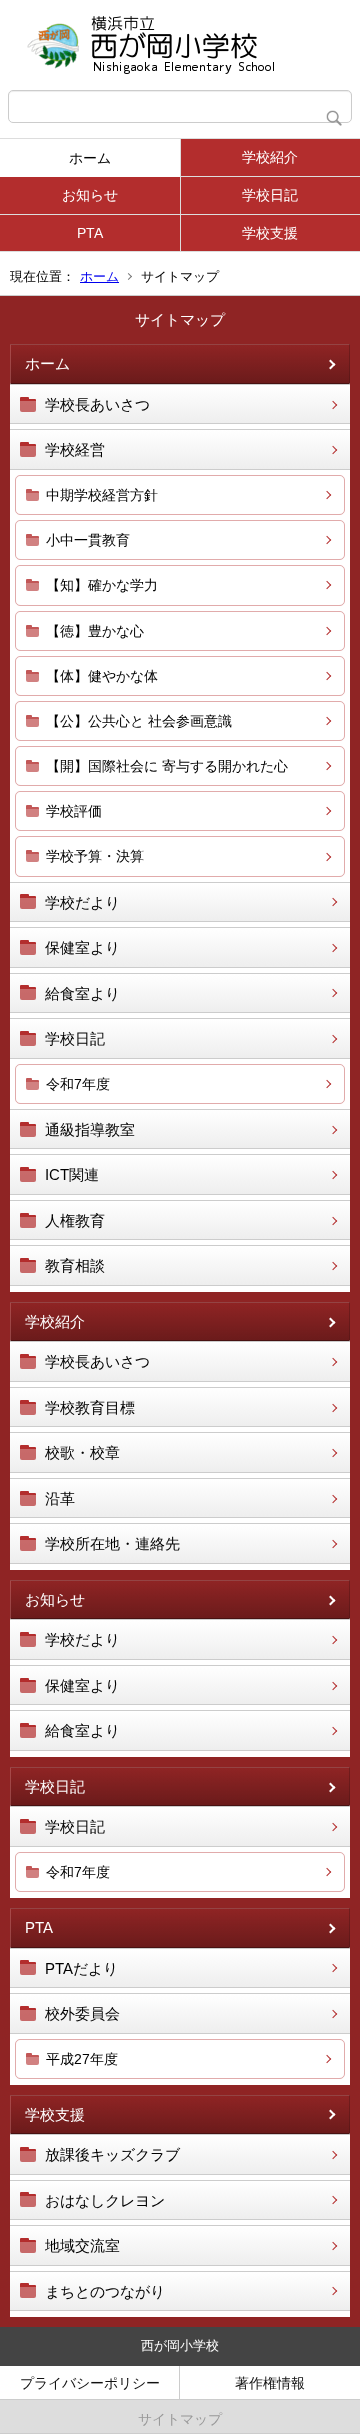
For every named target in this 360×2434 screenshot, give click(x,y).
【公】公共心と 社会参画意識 (139, 721)
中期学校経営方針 (102, 495)
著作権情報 (270, 2383)
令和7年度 (78, 1084)
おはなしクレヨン (105, 2200)
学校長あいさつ (97, 404)
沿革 (60, 1498)
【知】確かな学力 (102, 585)
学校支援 (270, 233)
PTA (90, 233)
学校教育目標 (90, 1407)
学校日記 (270, 195)
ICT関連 (72, 1174)
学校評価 (74, 811)
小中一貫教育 (88, 540)
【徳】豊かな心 (95, 631)
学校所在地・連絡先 (112, 1543)
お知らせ (90, 195)
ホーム (90, 158)
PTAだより (81, 1968)
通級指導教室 (90, 1129)
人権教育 (75, 1220)
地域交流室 (82, 2245)
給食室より (82, 993)
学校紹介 (270, 157)
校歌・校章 (82, 1452)
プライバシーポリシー (90, 2383)
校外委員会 (82, 2013)
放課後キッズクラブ (112, 2154)
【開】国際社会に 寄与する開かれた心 (167, 766)
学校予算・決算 (95, 856)
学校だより (82, 902)
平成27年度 (82, 2059)
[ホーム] (180, 45)
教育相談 (75, 1265)
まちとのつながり (105, 2291)
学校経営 (75, 449)
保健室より (82, 947)
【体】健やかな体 (102, 676)
